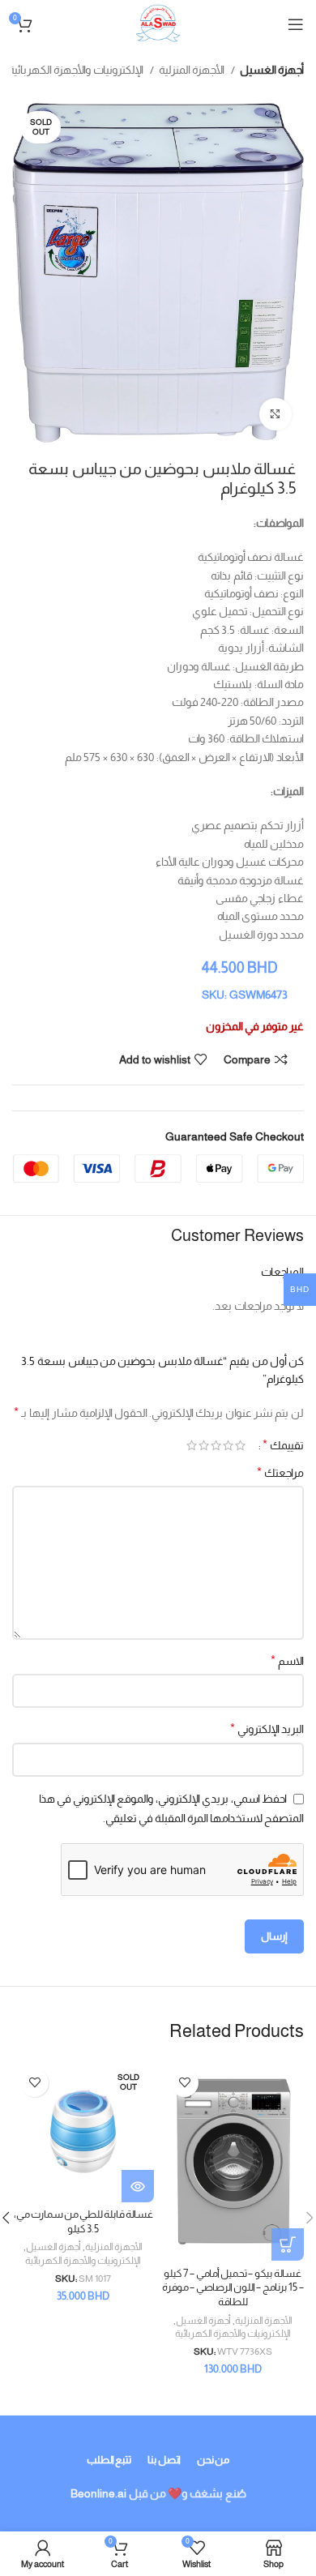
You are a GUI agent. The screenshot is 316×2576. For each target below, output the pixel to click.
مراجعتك (280, 1472)
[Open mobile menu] (296, 24)
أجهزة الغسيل (272, 70)
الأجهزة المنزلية (193, 70)
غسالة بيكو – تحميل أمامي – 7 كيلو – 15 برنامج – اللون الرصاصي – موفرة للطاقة (233, 2288)
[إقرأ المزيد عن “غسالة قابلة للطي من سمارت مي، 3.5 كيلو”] (138, 2186)
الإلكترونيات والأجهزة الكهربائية (77, 70)
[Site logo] (158, 24)
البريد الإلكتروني (267, 1729)
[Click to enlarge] (275, 414)
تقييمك (283, 1445)
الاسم (287, 1660)
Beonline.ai (98, 2493)
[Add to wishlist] (184, 2083)
